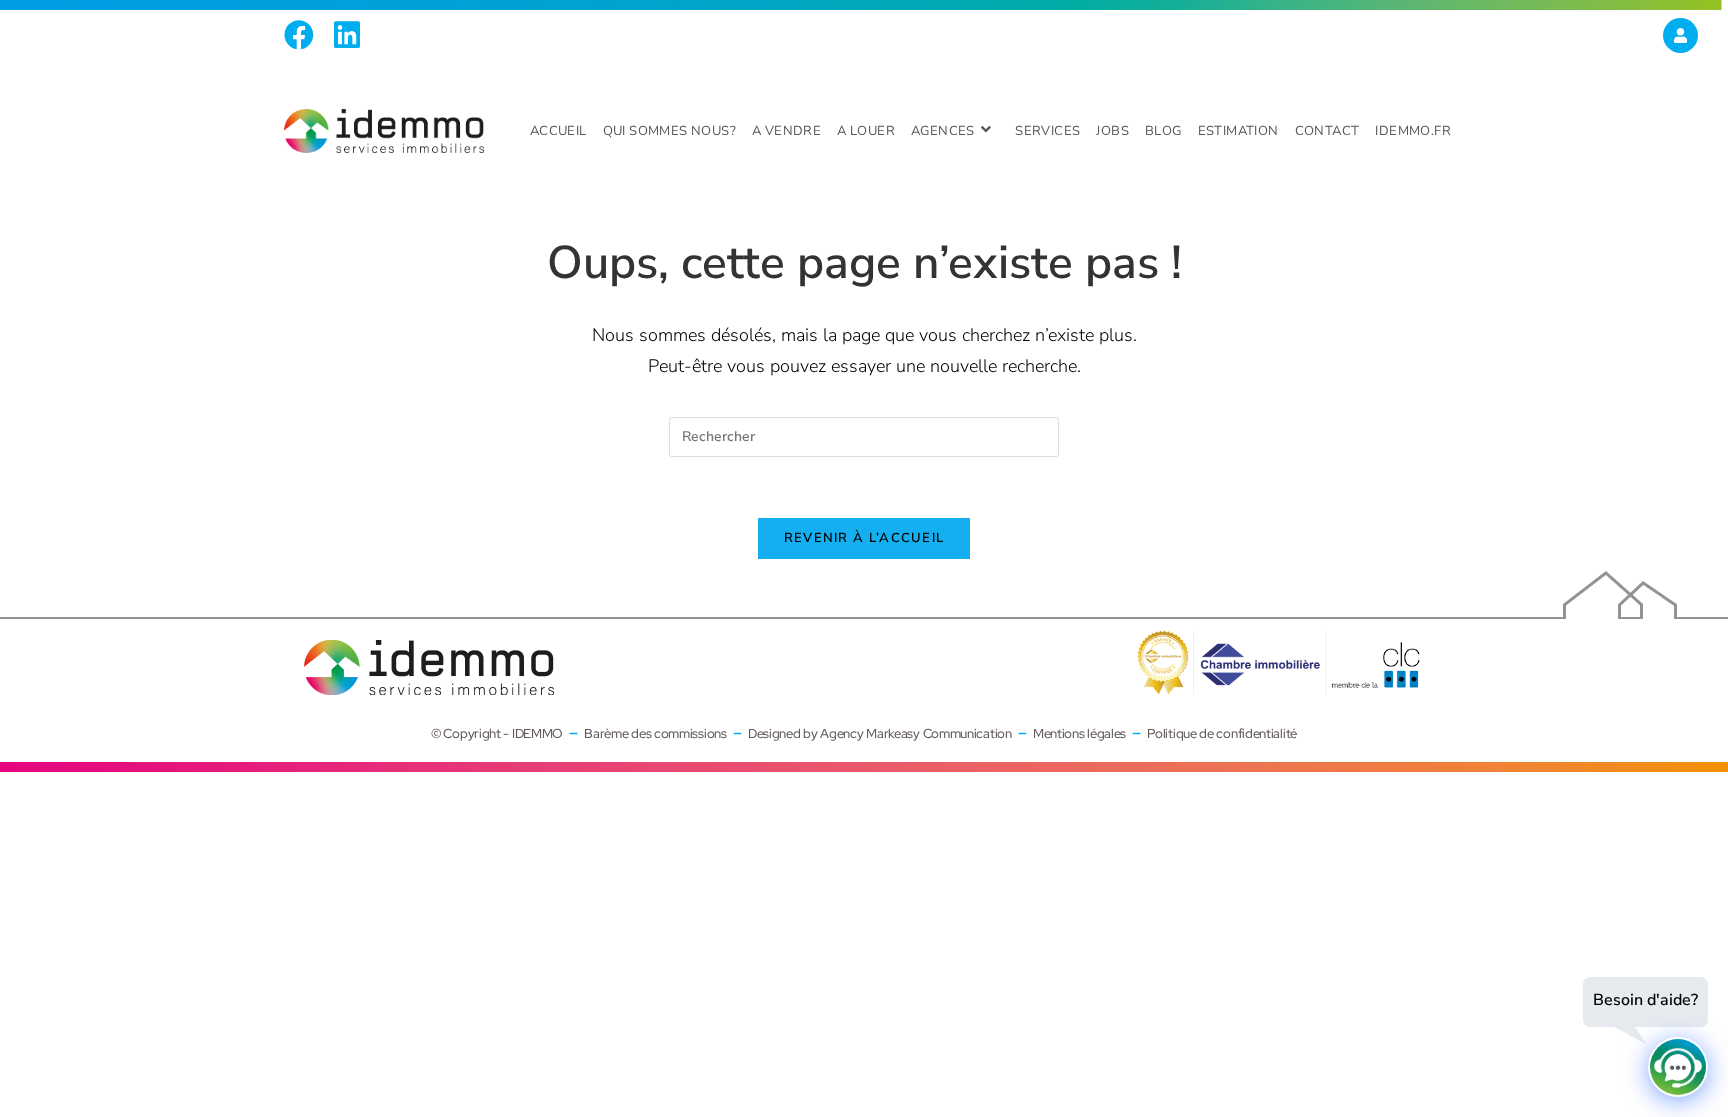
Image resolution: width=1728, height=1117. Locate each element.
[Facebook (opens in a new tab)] (304, 35)
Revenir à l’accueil (864, 538)
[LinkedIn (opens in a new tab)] (347, 35)
